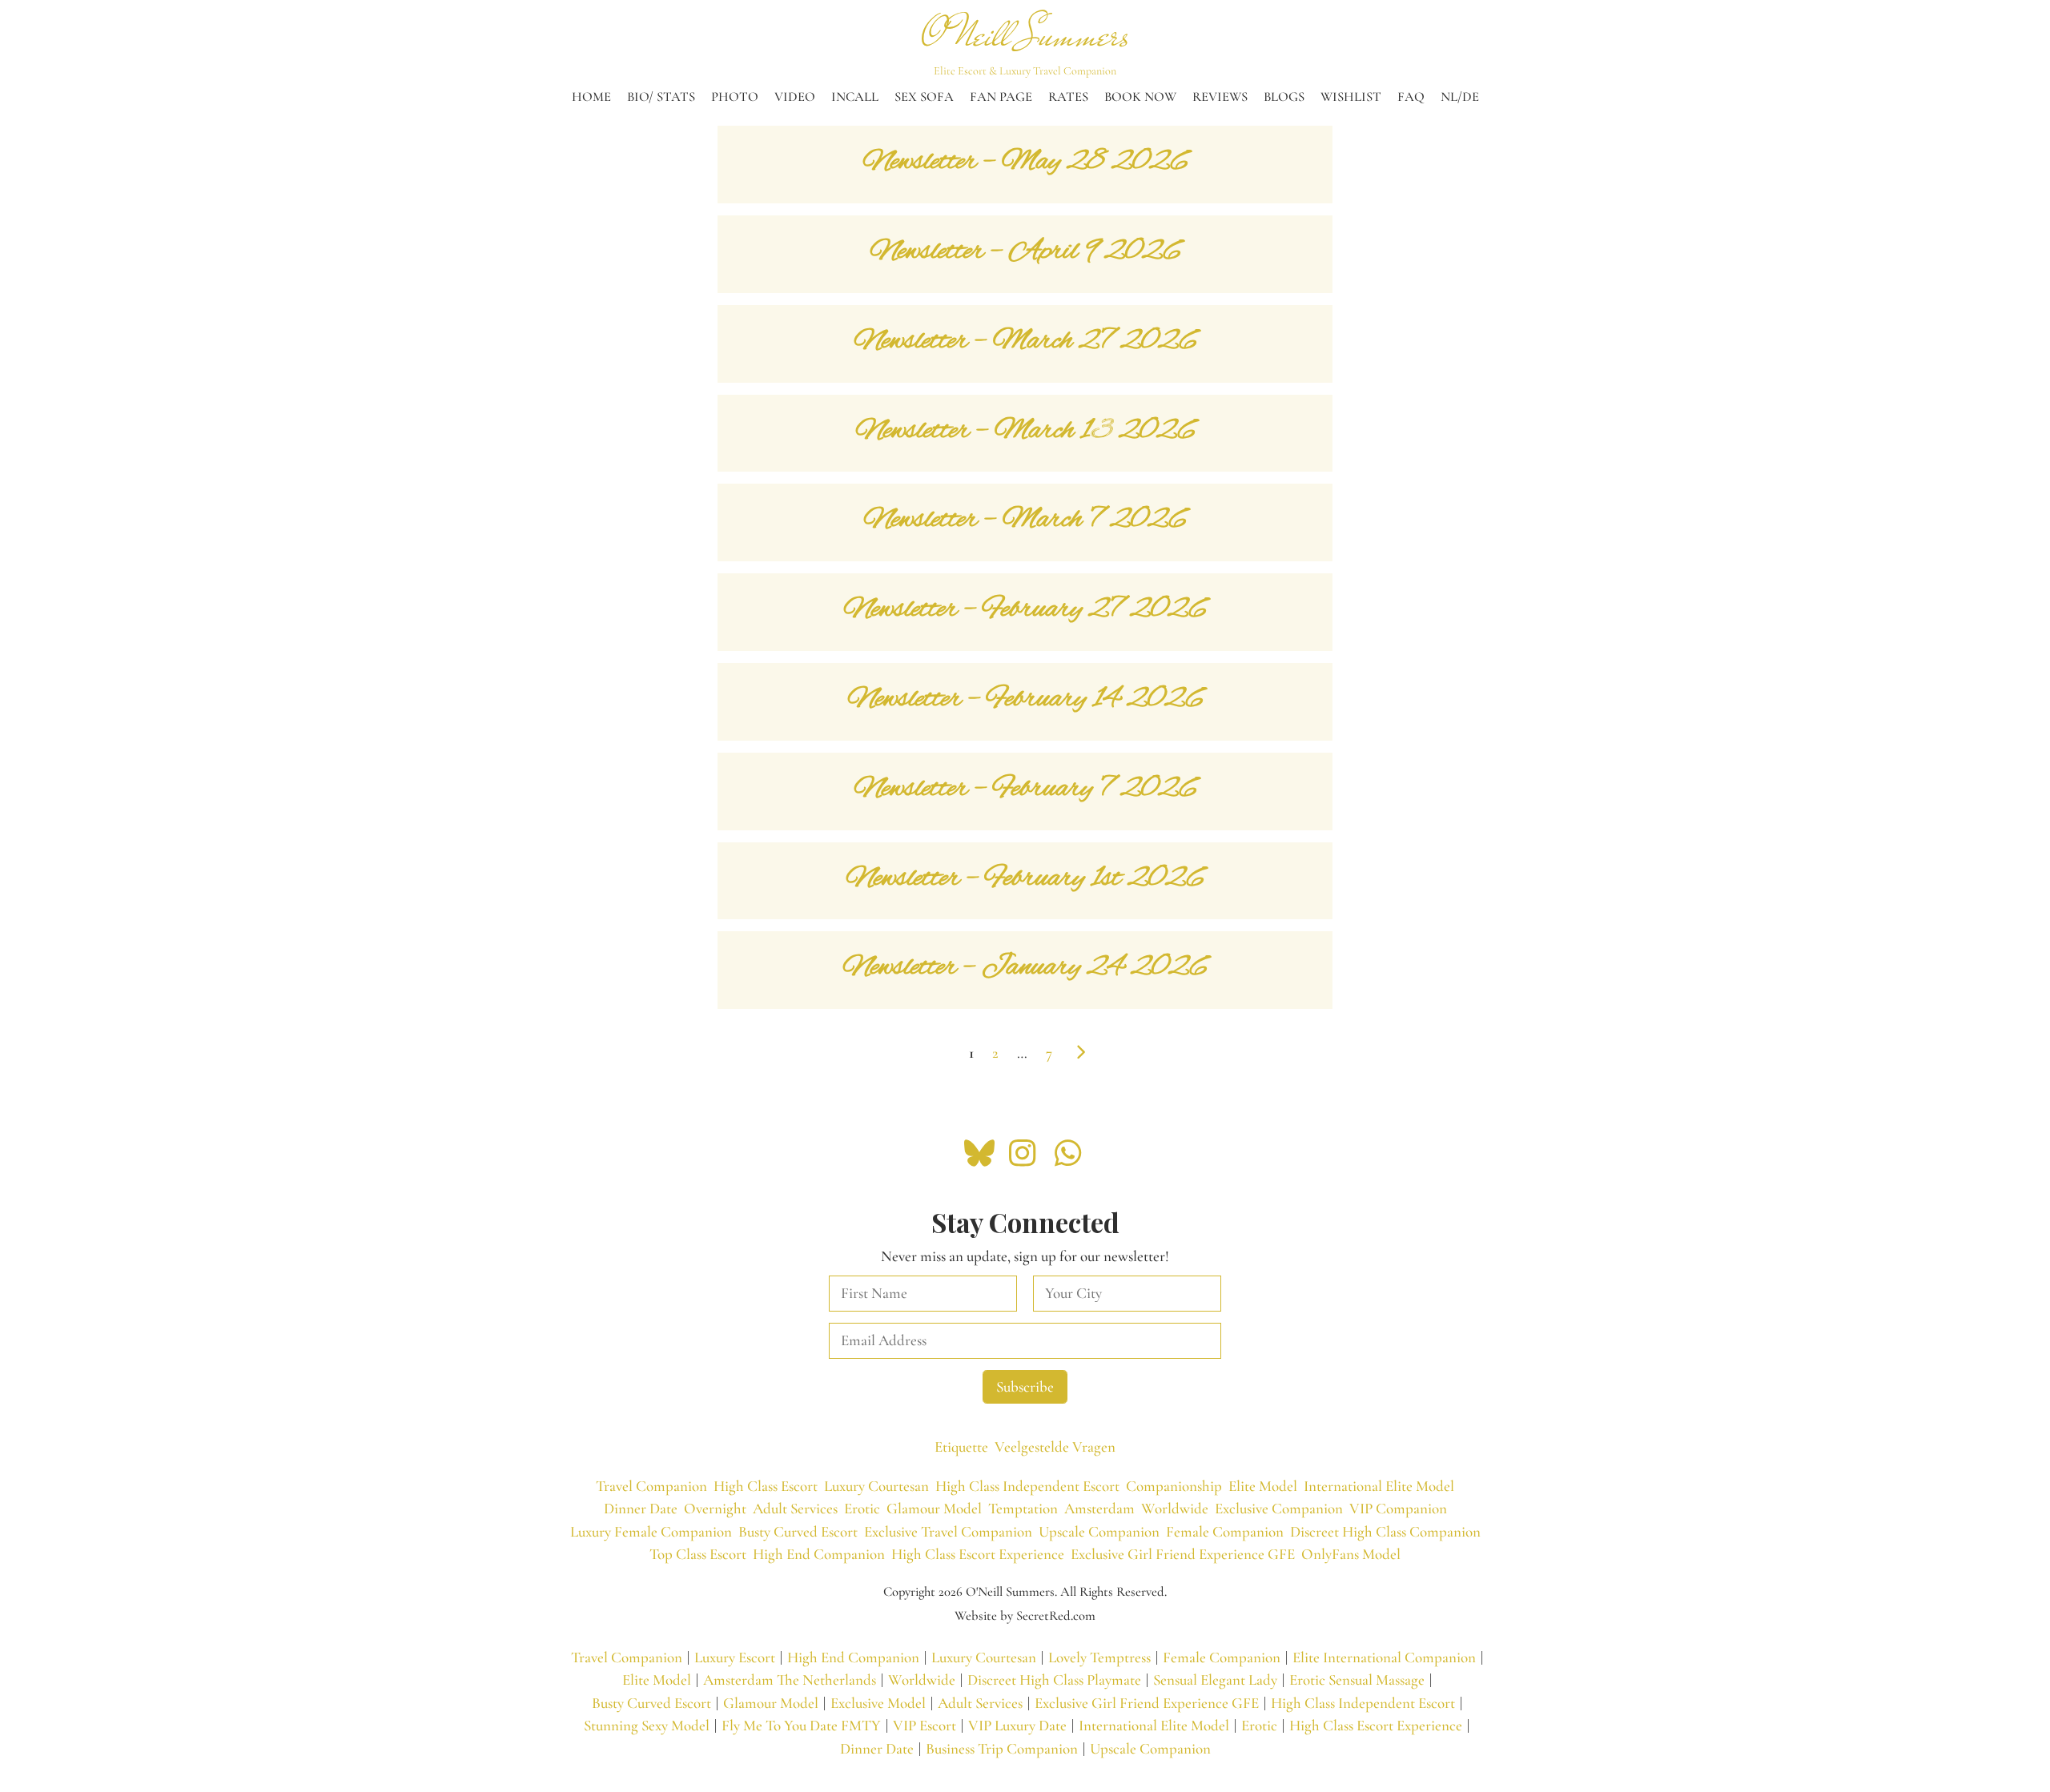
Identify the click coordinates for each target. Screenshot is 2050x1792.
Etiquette (961, 1446)
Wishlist (1351, 97)
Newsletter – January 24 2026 (1025, 968)
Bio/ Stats (661, 97)
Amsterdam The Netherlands (790, 1679)
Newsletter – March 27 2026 (1025, 342)
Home (591, 97)
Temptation (1023, 1508)
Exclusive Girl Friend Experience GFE (1183, 1554)
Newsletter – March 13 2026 (1025, 431)
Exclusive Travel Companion (948, 1531)
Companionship (1174, 1486)
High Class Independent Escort (1027, 1486)
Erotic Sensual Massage (1357, 1679)
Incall (855, 97)
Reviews (1220, 97)
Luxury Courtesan (876, 1486)
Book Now (1140, 97)
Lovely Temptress (1099, 1657)
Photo (735, 97)
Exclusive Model (878, 1703)
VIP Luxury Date (1017, 1725)
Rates (1068, 97)
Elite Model (1263, 1486)
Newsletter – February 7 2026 (1025, 789)
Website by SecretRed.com (1025, 1616)
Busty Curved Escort (798, 1531)
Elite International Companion (1384, 1657)
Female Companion (1225, 1531)
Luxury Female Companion (651, 1531)
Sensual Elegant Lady (1215, 1679)
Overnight (715, 1508)
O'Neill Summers (1025, 35)
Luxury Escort (735, 1657)
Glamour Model (934, 1508)
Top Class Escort (698, 1554)
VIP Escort (925, 1725)
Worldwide (1175, 1508)
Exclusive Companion (1279, 1508)
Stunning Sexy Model (647, 1725)
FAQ (1411, 97)
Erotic (862, 1508)
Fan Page (1001, 97)
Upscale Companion (1099, 1531)
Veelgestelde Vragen (1055, 1446)
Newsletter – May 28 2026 (1025, 162)
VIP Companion (1398, 1508)
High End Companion (819, 1554)
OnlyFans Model (1351, 1554)
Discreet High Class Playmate (1054, 1679)
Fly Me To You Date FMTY (801, 1725)
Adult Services (795, 1508)
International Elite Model (1379, 1486)
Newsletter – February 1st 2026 (1025, 879)
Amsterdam (1099, 1508)
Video (795, 97)
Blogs (1284, 97)
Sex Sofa (924, 97)
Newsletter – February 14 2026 (1025, 699)
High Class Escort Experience (978, 1554)
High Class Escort (766, 1486)
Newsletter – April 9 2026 (1025, 252)
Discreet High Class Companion (1385, 1531)
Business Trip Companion (1002, 1748)
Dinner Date (641, 1508)
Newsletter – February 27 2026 (1025, 610)
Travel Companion (651, 1486)
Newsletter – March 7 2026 (1025, 520)
